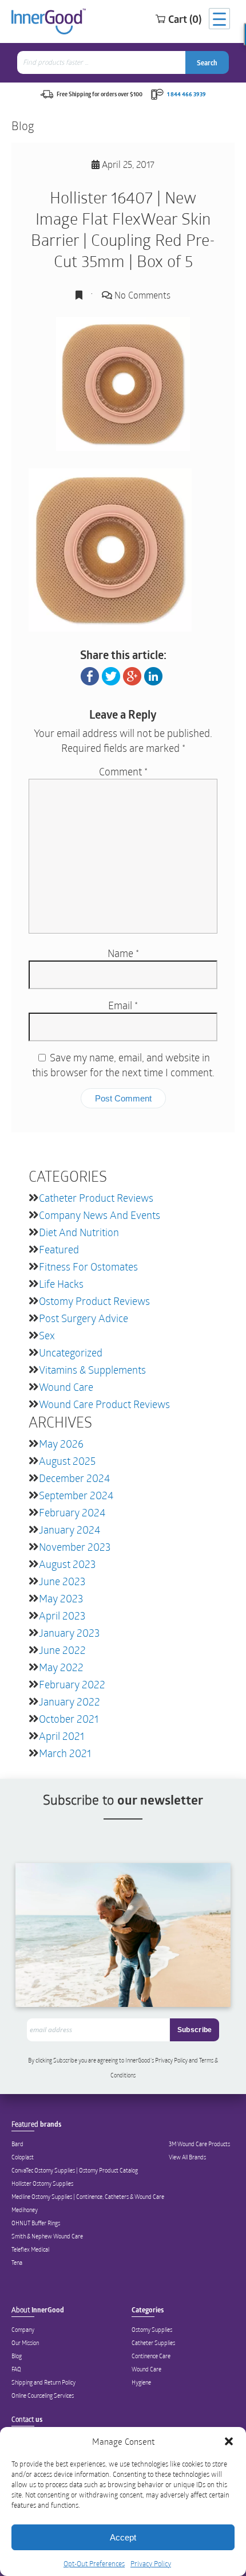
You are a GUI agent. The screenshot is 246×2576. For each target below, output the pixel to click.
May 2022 (61, 1667)
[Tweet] (111, 675)
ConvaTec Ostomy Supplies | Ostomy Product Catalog (75, 2170)
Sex (47, 1335)
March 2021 (65, 1753)
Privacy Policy (151, 2563)
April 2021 (61, 1736)
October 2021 (69, 1719)
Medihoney (25, 2210)
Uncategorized (71, 1352)
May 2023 (61, 1598)
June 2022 (62, 1650)
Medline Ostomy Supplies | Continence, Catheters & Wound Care (88, 2197)
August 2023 (67, 1564)
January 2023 (69, 1633)
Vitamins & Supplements (92, 1370)
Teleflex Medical (30, 2249)
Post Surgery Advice (84, 1318)
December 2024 (74, 1478)
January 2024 (70, 1530)
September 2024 (76, 1495)
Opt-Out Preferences (94, 2563)
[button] (229, 2441)
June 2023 (62, 1581)
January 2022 (70, 1701)
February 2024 (72, 1512)
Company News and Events (100, 1215)
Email (123, 1005)
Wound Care (66, 1387)
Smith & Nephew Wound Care (47, 2236)
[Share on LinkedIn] (153, 675)
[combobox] (102, 62)
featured (59, 1249)
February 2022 (72, 1684)
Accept (123, 2537)
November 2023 (75, 1547)
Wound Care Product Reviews (104, 1404)
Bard (17, 2144)
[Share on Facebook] (90, 675)
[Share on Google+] (132, 675)
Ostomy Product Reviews (94, 1301)
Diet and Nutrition (79, 1232)
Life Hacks (61, 1284)
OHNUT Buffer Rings (36, 2223)
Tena (17, 2263)
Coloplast (23, 2157)
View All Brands (187, 2157)
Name (123, 953)
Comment (123, 771)
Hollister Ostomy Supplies (42, 2183)
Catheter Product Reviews (96, 1198)
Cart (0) (185, 19)
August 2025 (67, 1461)
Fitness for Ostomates (88, 1267)
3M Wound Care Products (199, 2144)
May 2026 (61, 1444)
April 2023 (62, 1616)
